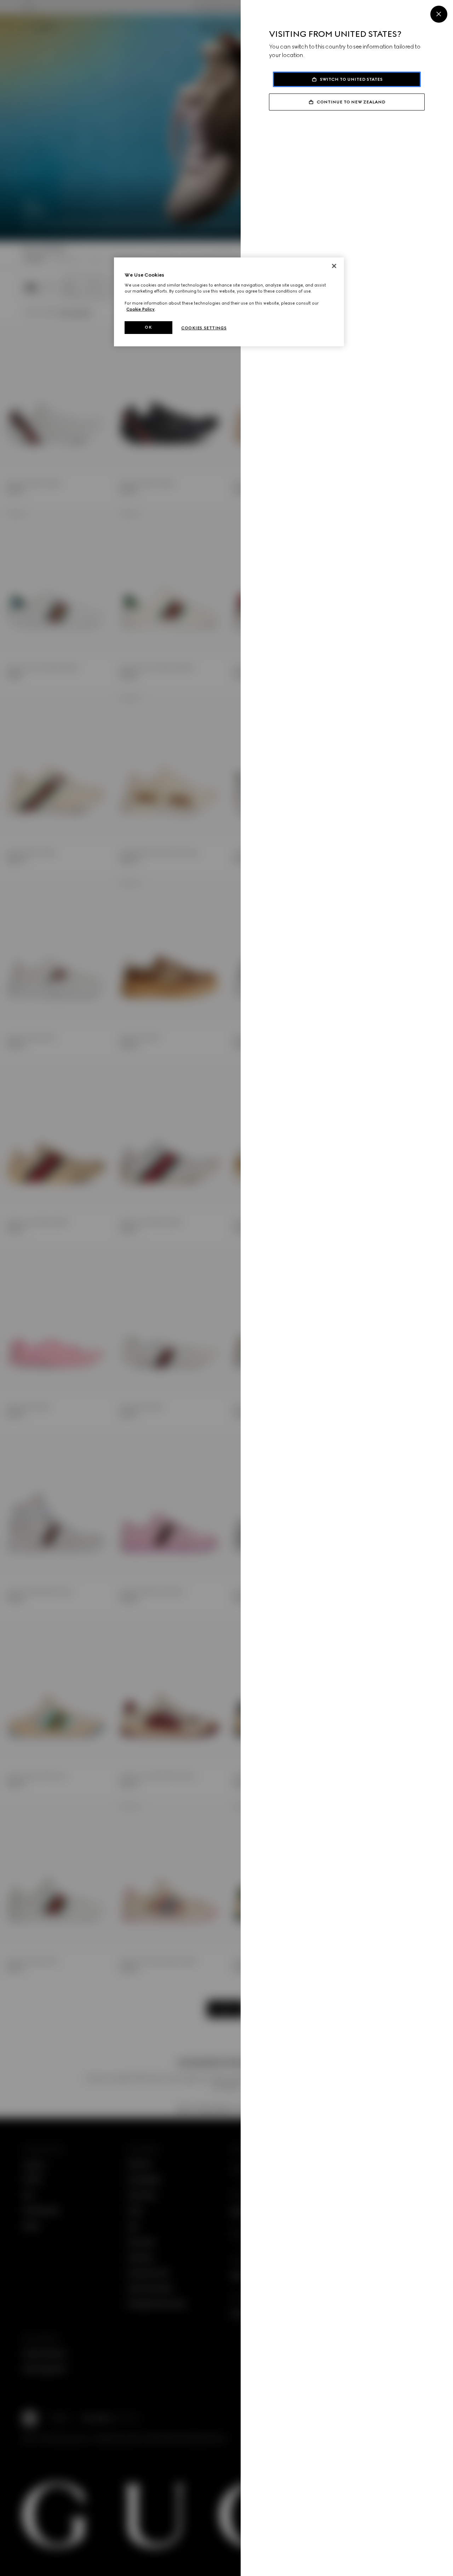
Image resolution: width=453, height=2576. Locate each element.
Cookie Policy (141, 309)
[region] (229, 302)
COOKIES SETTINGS (204, 328)
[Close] (439, 14)
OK (148, 327)
